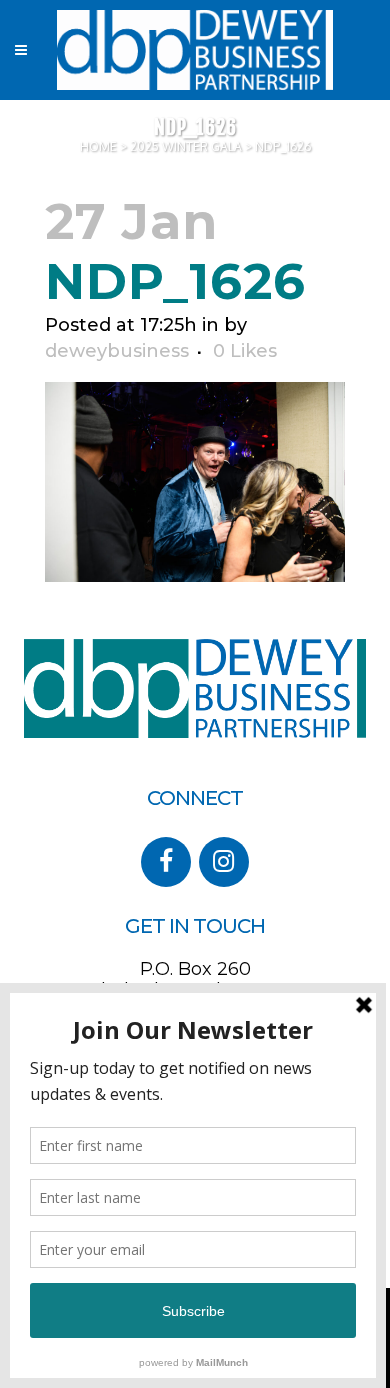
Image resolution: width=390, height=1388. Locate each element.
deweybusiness (117, 351)
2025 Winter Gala (186, 146)
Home (98, 146)
